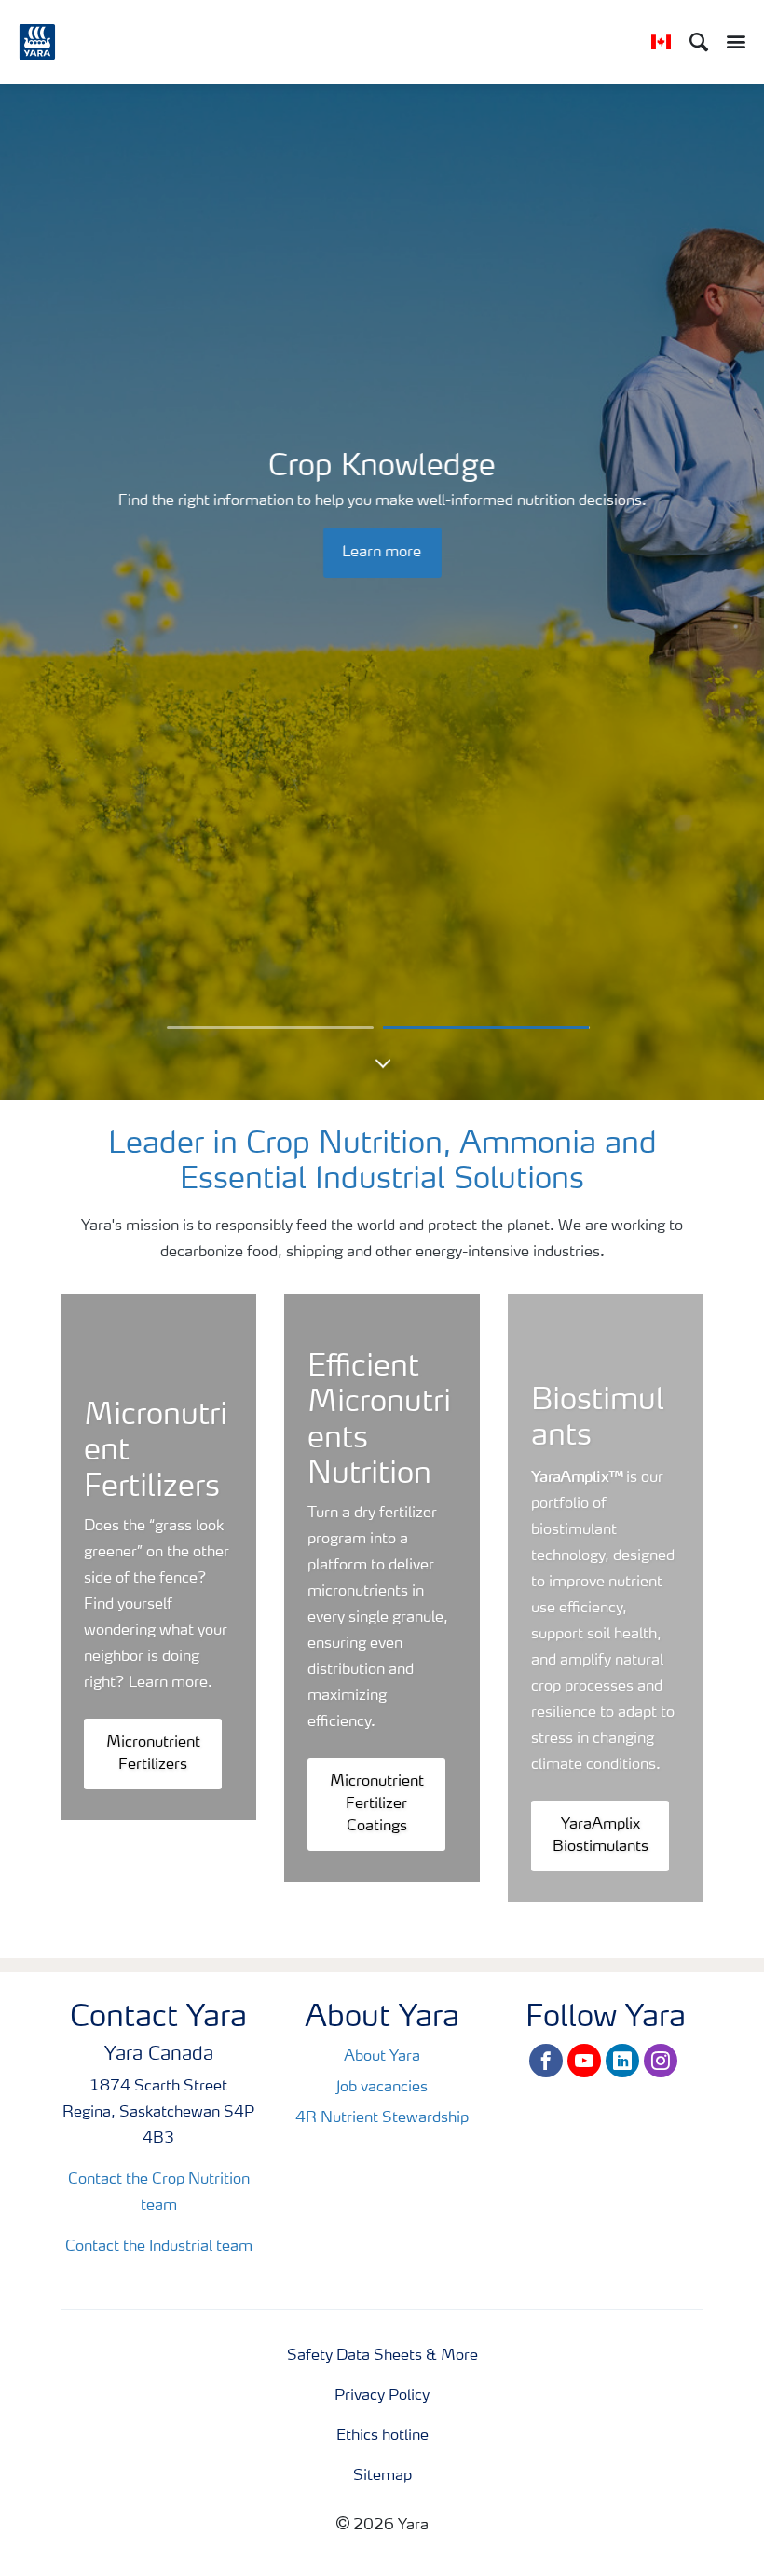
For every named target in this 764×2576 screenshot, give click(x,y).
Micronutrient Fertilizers (153, 1754)
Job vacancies (382, 2088)
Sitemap (382, 2476)
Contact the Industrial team (159, 2247)
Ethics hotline (382, 2436)
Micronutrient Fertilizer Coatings (377, 1804)
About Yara (382, 2057)
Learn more (382, 553)
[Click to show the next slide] (270, 1028)
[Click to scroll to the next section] (382, 1072)
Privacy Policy (382, 2396)
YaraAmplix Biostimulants (600, 1836)
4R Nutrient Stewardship (382, 2118)
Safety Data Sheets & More (382, 2356)
